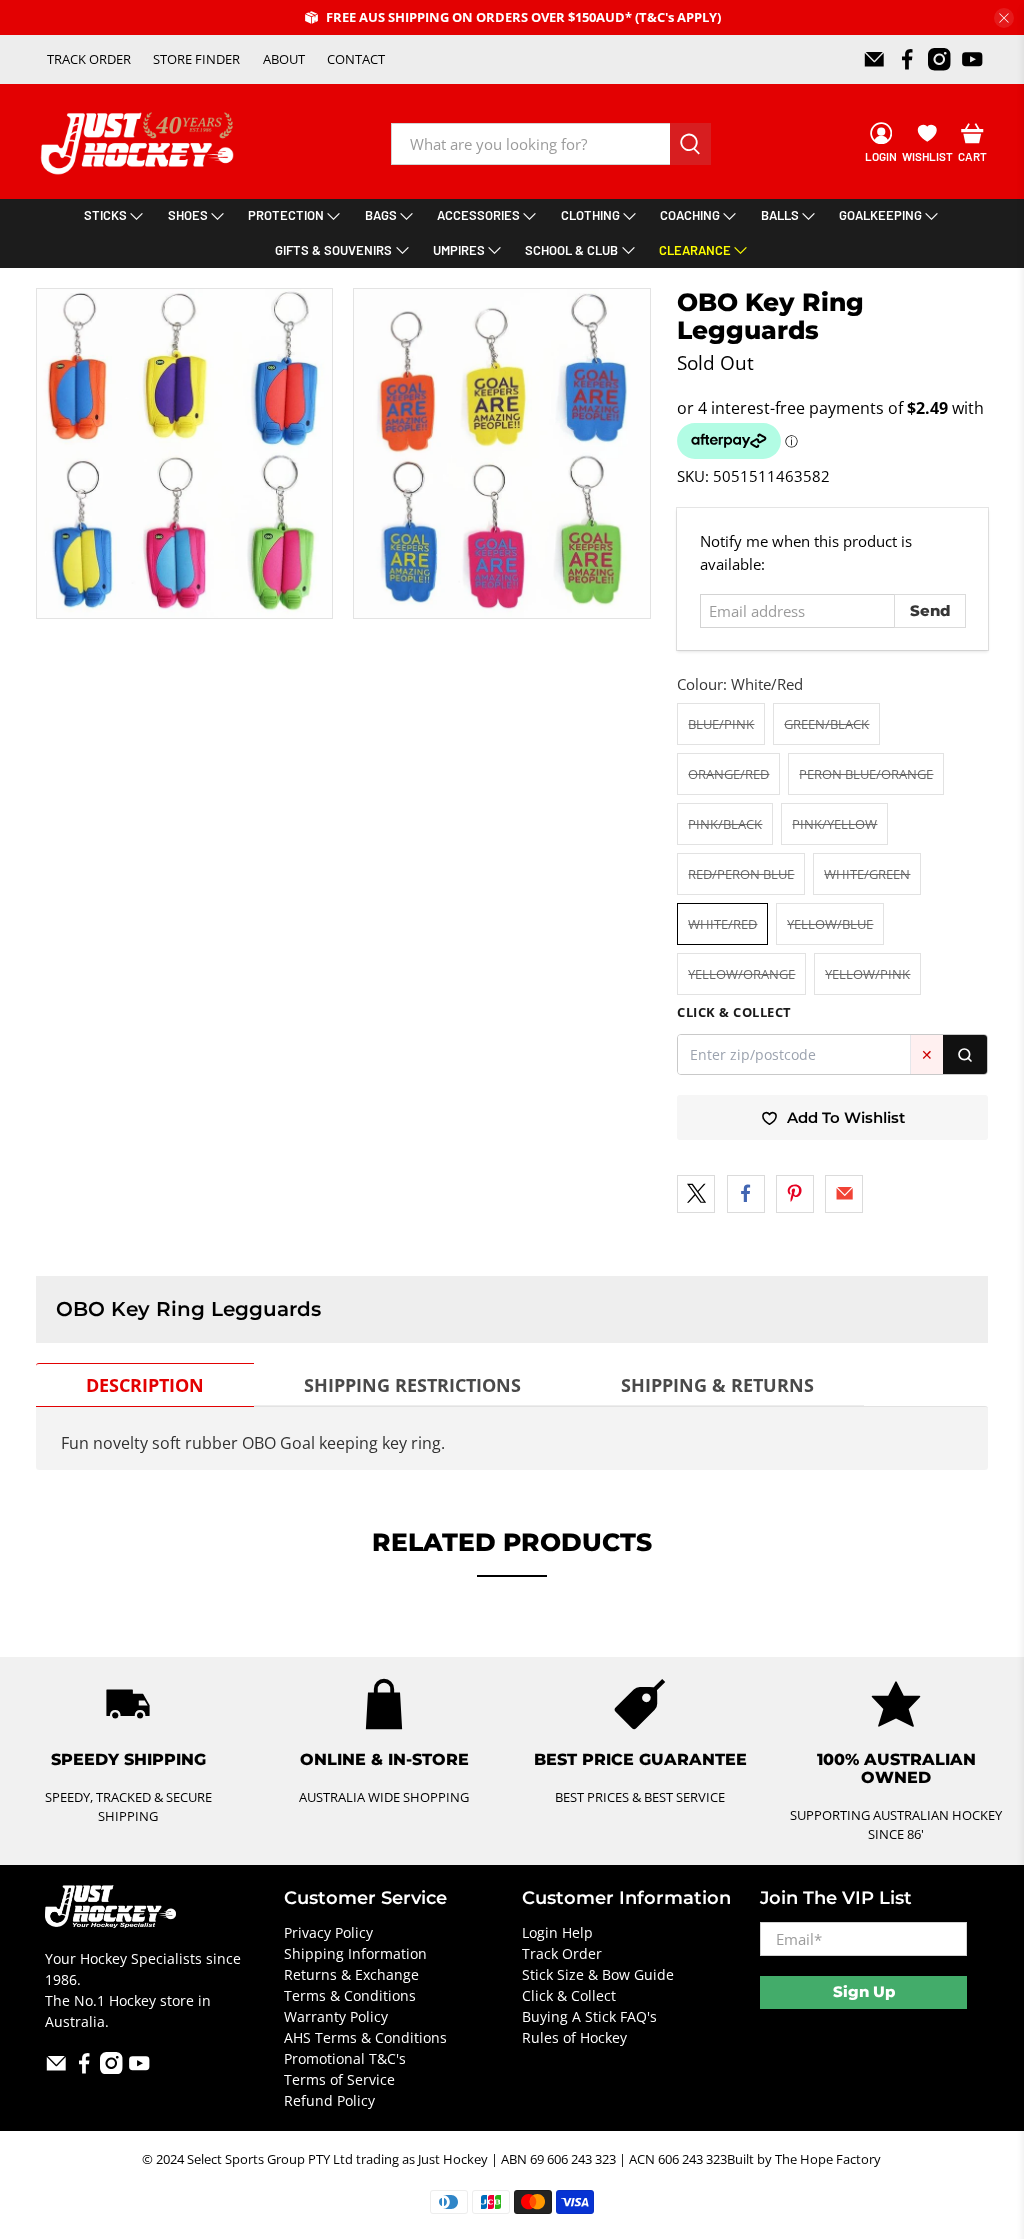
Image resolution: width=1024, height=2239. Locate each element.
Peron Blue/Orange (866, 774)
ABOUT (284, 59)
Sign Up (864, 1991)
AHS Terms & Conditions (365, 2037)
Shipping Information (355, 1953)
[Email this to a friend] (844, 1194)
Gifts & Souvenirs (333, 250)
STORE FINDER (196, 59)
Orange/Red (728, 774)
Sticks (105, 215)
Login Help (557, 1932)
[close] (1004, 18)
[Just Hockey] (139, 143)
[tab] (145, 1385)
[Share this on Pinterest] (795, 1194)
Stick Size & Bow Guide (598, 1974)
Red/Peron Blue (741, 874)
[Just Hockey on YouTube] (972, 59)
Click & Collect (569, 1995)
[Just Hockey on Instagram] (939, 59)
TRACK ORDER (89, 59)
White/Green (867, 874)
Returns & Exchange (351, 1974)
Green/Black (826, 724)
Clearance (695, 250)
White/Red (722, 924)
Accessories (478, 215)
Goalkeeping (880, 215)
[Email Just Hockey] (874, 59)
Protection (286, 215)
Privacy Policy (328, 1932)
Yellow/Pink (867, 974)
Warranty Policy (336, 2016)
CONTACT (356, 59)
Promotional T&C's (345, 2058)
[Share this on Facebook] (746, 1194)
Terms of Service (339, 2079)
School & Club (571, 250)
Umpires (459, 250)
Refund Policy (329, 2100)
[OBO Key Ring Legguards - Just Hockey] (185, 453)
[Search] (965, 1054)
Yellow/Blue (830, 924)
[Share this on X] (696, 1194)
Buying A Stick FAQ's (589, 2016)
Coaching (690, 215)
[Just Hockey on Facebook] (907, 59)
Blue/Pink (721, 724)
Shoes (188, 215)
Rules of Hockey (574, 2037)
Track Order (562, 1953)
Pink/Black (725, 824)
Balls (780, 215)
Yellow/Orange (741, 974)
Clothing (590, 215)
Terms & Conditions (350, 1995)
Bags (381, 215)
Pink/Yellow (834, 824)
